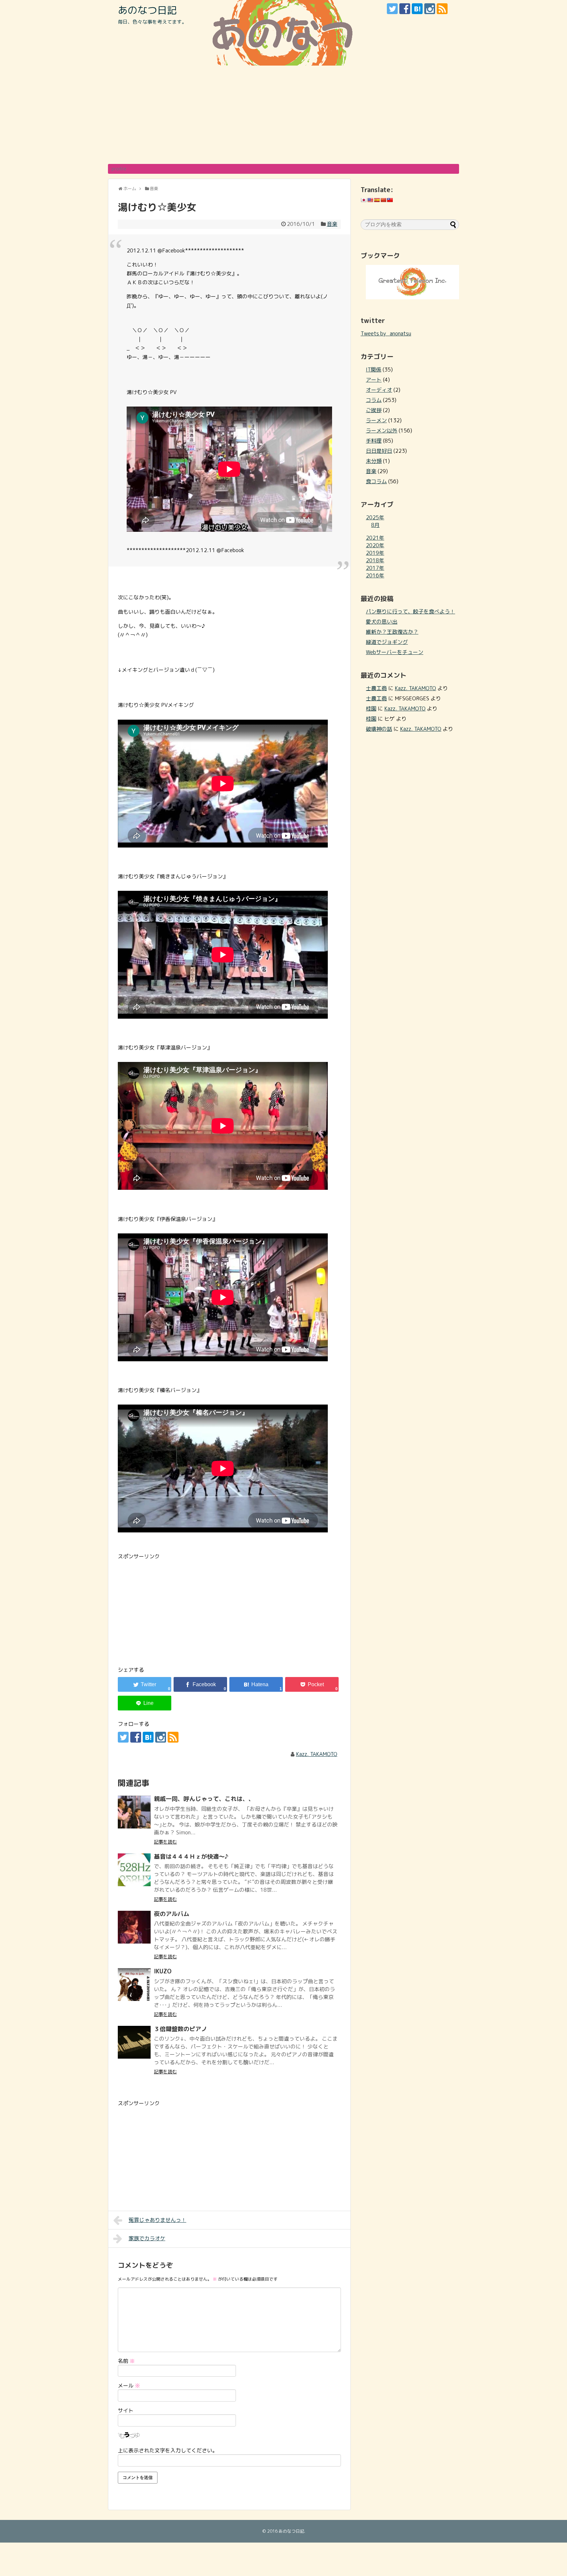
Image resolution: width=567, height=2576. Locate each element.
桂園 (371, 709)
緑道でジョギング (387, 642)
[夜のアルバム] (134, 1927)
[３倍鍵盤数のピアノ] (134, 2042)
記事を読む (165, 1842)
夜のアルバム (172, 1914)
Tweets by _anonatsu (386, 333)
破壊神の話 (379, 729)
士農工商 (376, 688)
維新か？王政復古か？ (392, 632)
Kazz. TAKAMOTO (317, 1754)
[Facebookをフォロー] (405, 9)
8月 (375, 525)
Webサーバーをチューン (395, 652)
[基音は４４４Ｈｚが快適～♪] (134, 1870)
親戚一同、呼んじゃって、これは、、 (204, 1799)
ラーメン (376, 420)
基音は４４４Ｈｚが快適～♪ (191, 1857)
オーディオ (379, 390)
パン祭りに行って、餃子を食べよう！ (410, 611)
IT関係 (374, 369)
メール (129, 2386)
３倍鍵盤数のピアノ (180, 2029)
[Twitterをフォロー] (392, 9)
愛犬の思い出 (382, 622)
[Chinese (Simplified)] (383, 200)
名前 (126, 2361)
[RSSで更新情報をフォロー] (442, 9)
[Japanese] (364, 200)
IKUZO (163, 1971)
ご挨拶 (374, 410)
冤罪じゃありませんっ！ (157, 2220)
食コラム (376, 481)
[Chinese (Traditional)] (390, 200)
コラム (374, 400)
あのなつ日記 (147, 10)
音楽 (332, 224)
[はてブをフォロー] (417, 9)
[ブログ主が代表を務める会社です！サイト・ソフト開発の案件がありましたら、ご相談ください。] (412, 297)
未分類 (374, 461)
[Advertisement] (283, 115)
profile (119, 169)
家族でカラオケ (147, 2238)
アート (374, 380)
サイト (126, 2410)
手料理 (374, 441)
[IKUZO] (134, 1985)
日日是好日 (379, 451)
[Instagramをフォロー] (430, 9)
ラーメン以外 (382, 430)
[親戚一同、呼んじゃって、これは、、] (134, 1812)
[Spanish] (377, 200)
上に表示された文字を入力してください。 (168, 2450)
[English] (370, 200)
